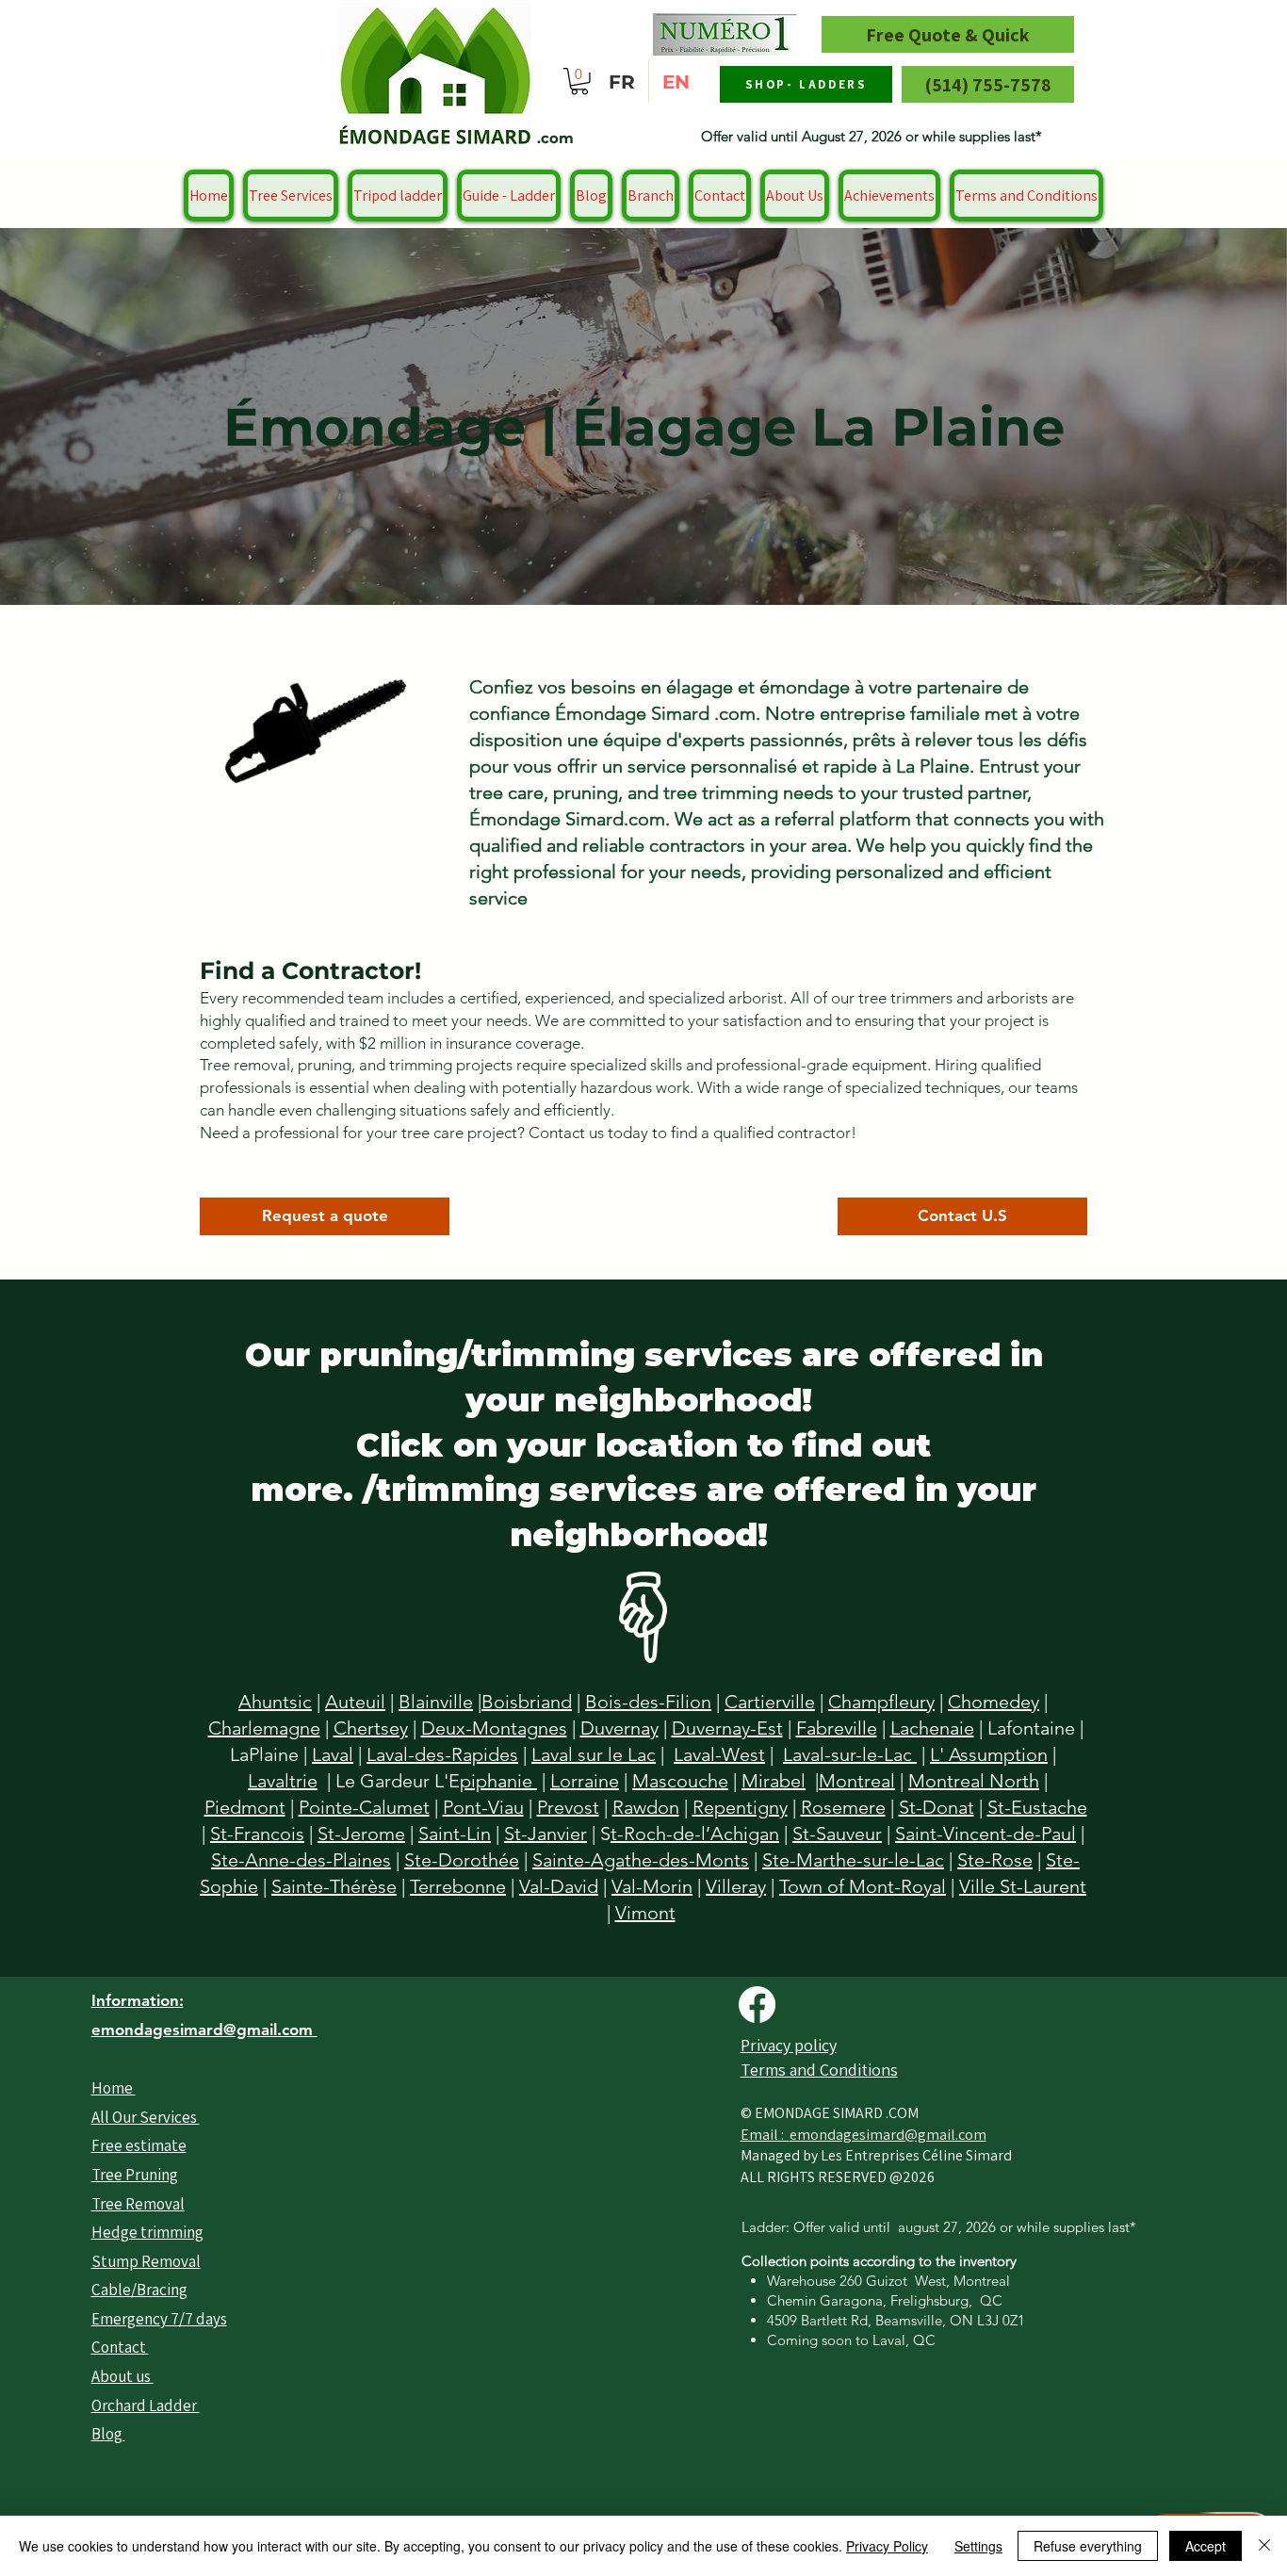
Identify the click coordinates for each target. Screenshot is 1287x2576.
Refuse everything (1088, 2546)
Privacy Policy (887, 2546)
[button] (579, 82)
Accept (1206, 2546)
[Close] (1264, 2546)
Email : (765, 2135)
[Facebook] (757, 2005)
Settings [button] (978, 2546)
